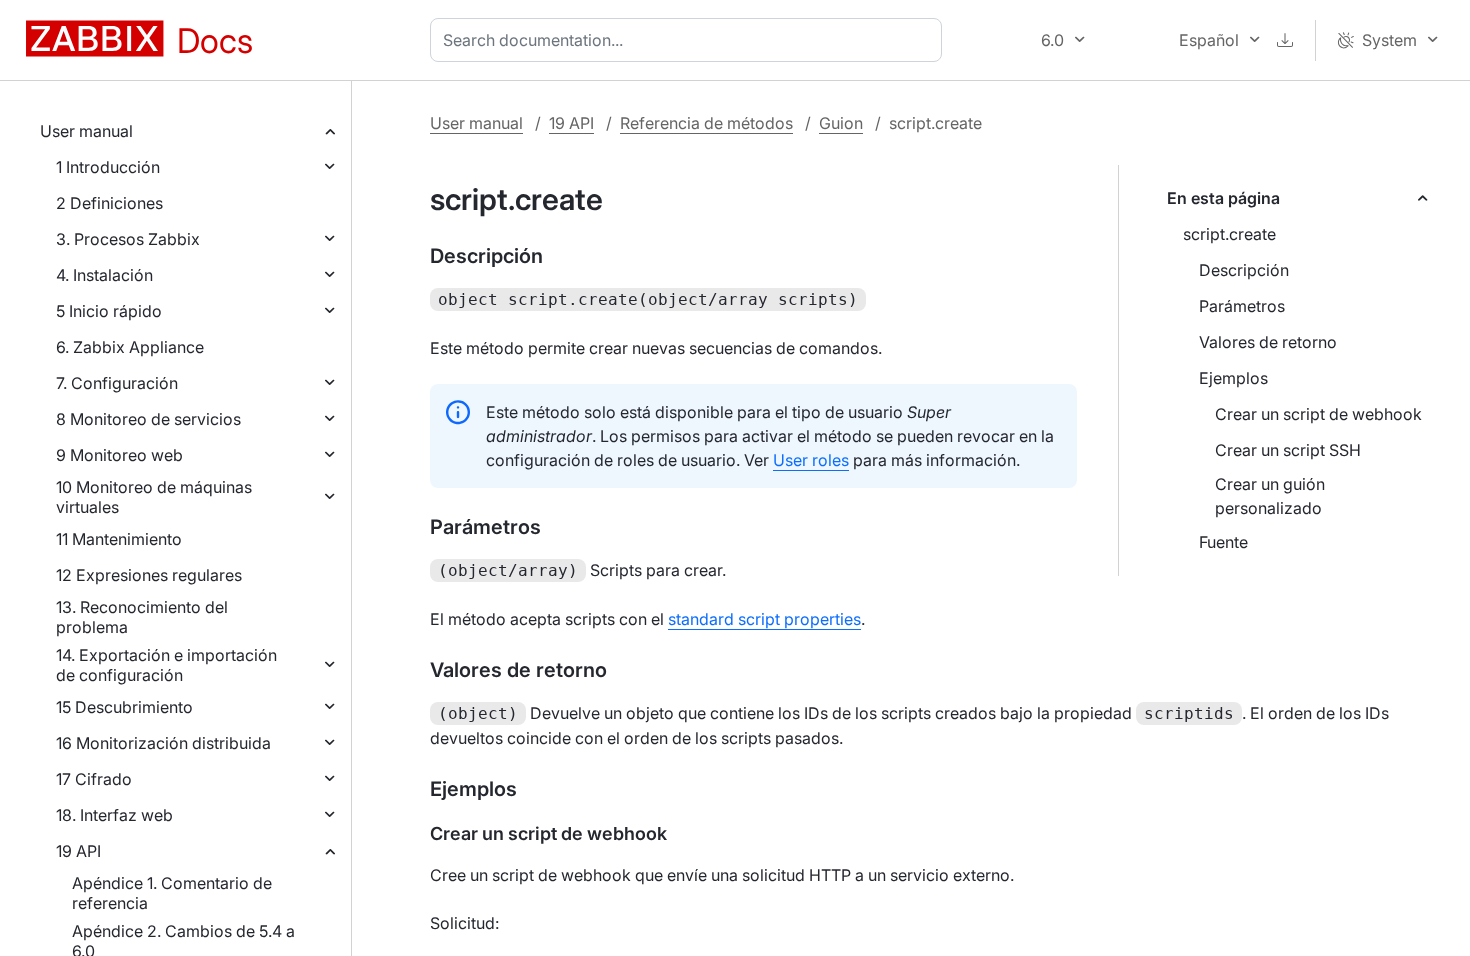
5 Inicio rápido (109, 311)
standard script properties (764, 619)
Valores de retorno (1268, 342)
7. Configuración (117, 383)
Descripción (1244, 270)
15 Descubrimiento (124, 707)
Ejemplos (1233, 378)
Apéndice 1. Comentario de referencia (172, 893)
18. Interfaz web (114, 815)
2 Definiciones (109, 203)
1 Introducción (108, 167)
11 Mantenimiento (119, 539)
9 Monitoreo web (119, 455)
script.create (1229, 234)
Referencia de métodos (706, 123)
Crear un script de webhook (1318, 414)
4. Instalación (104, 275)
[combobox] (690, 40)
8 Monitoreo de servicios (148, 419)
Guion (841, 123)
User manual (86, 131)
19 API (78, 851)
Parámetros (1242, 306)
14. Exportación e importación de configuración (166, 665)
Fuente (1223, 542)
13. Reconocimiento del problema (142, 617)
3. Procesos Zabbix (128, 239)
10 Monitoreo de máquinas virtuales (154, 497)
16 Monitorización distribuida (163, 743)
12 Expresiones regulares (149, 575)
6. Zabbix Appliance (130, 347)
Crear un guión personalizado (1270, 496)
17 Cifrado (94, 779)
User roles (811, 460)
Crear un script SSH (1288, 450)
